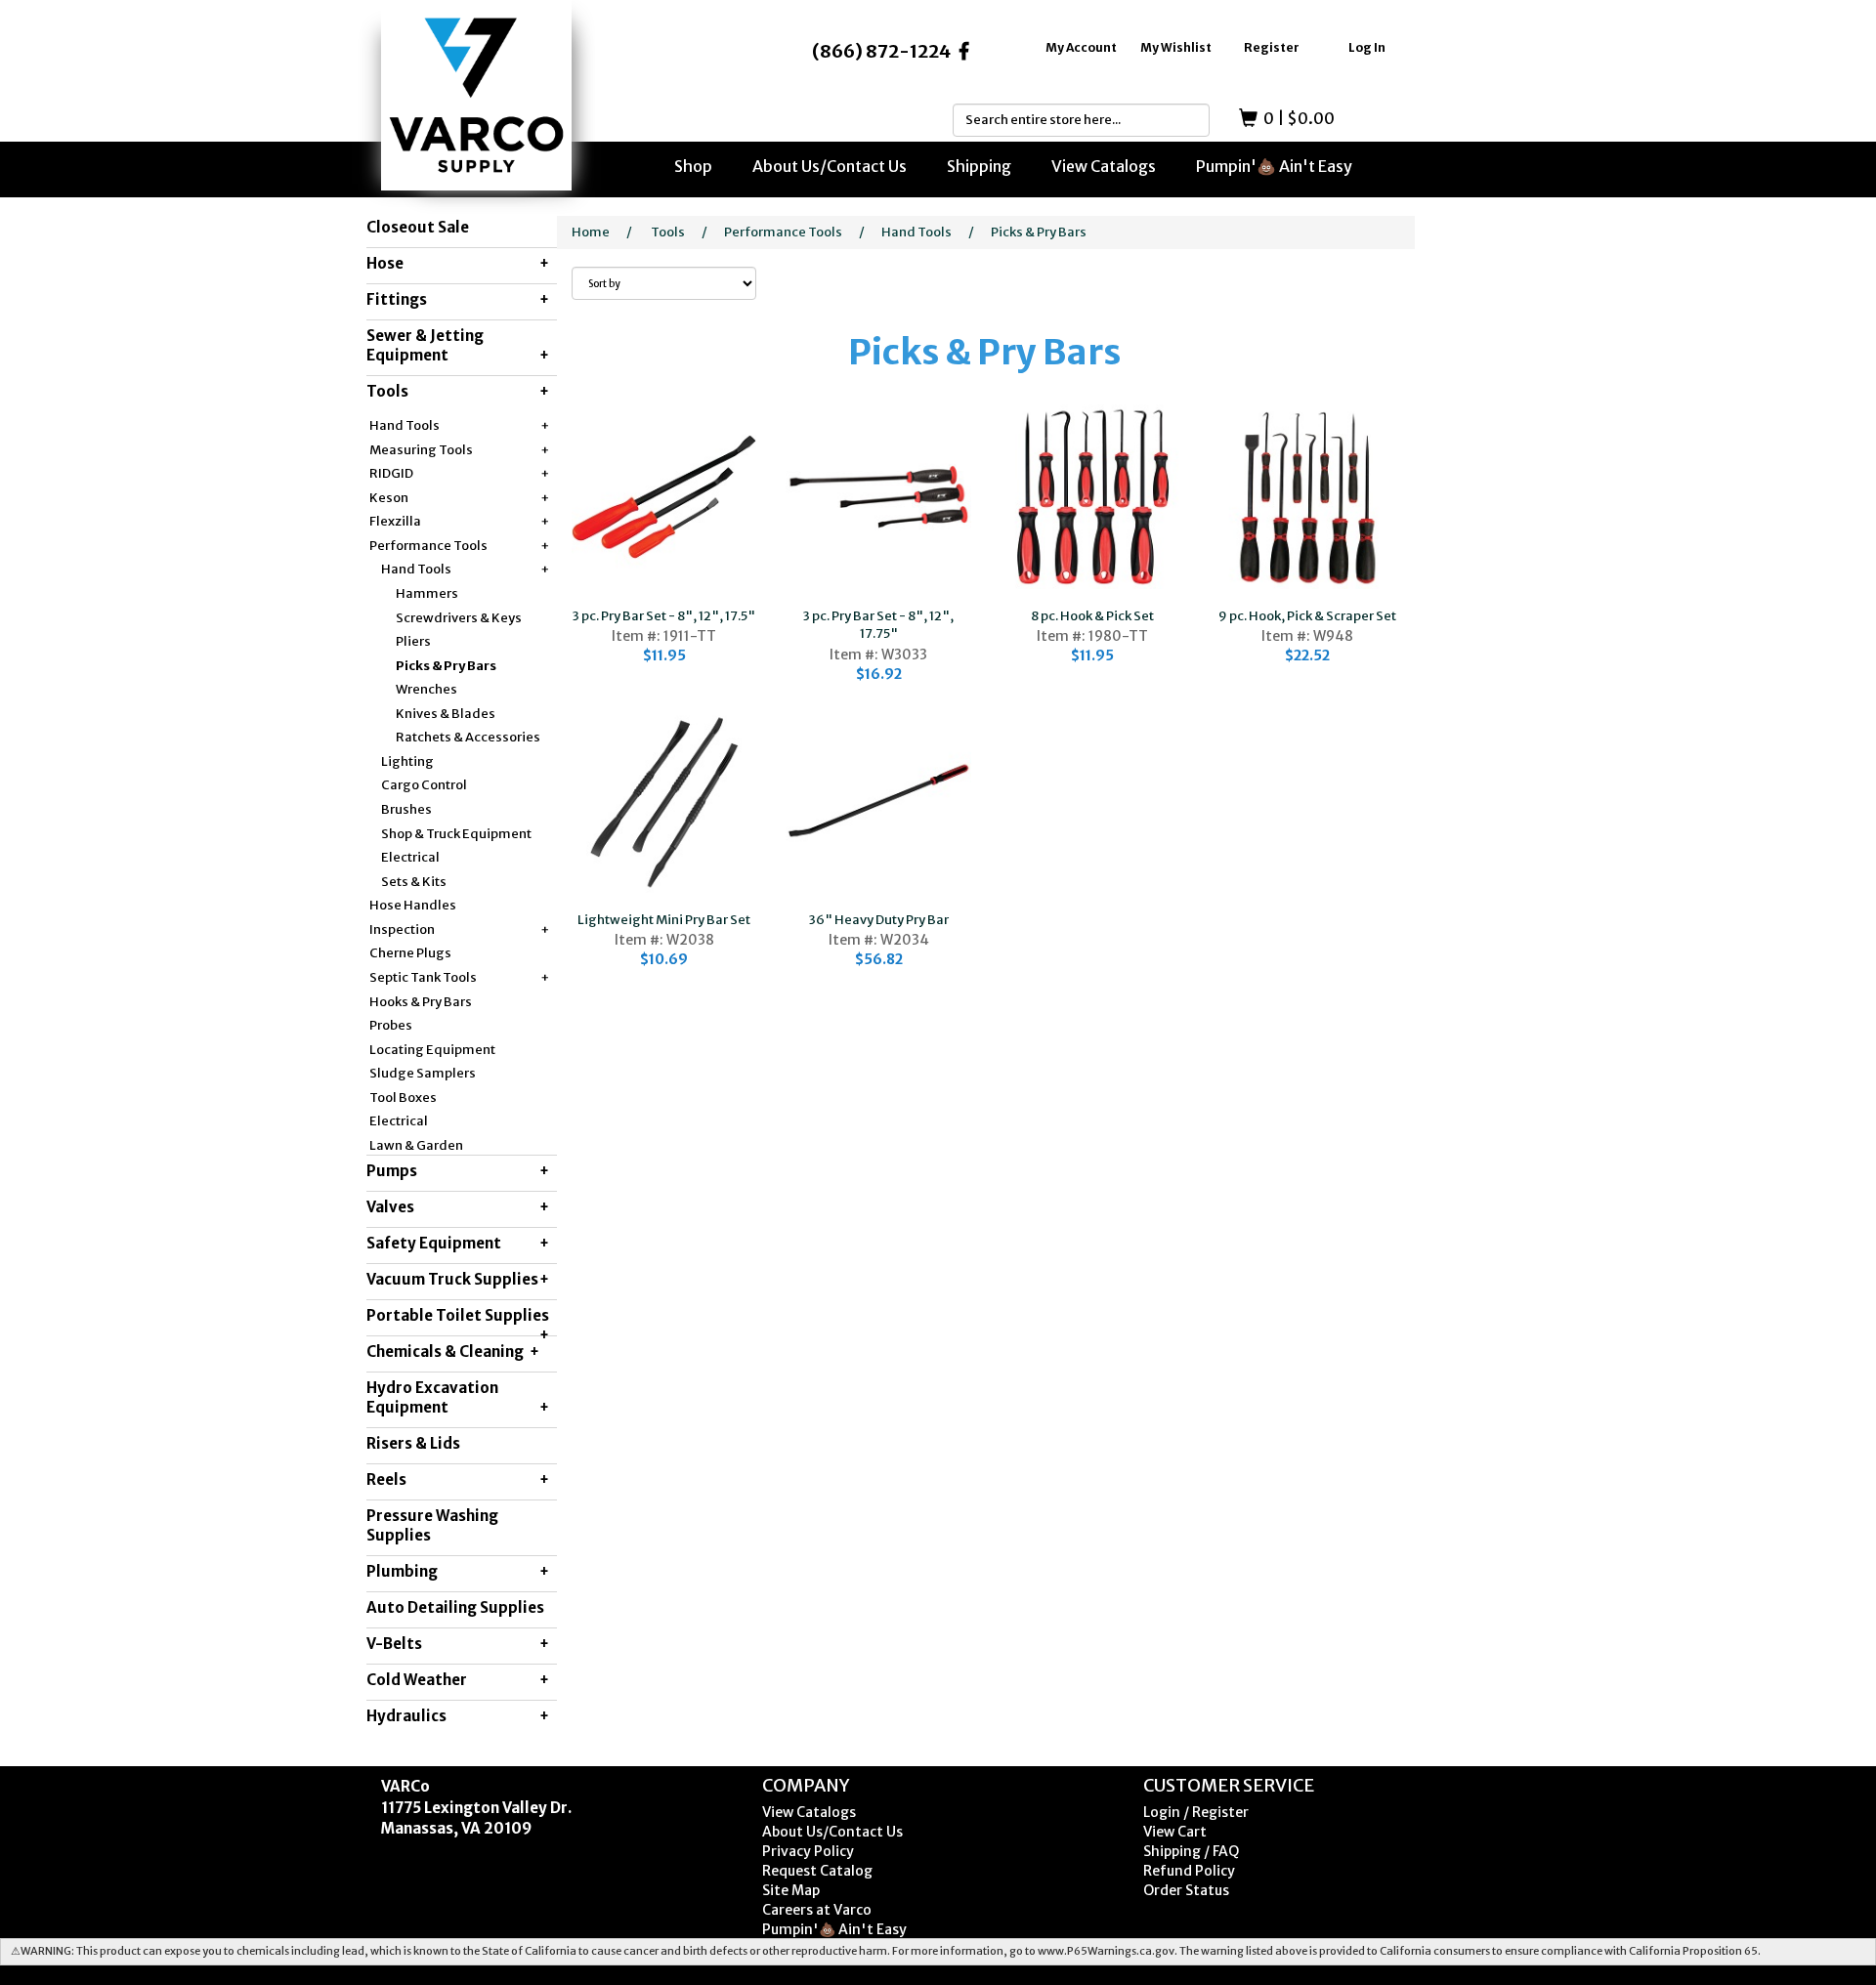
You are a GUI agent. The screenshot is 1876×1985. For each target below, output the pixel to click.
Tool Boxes (403, 1098)
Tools (668, 232)
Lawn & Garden (416, 1145)
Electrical (410, 857)
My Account (1081, 47)
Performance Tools (783, 232)
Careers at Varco (817, 1910)
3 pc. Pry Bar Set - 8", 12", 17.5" (664, 616)
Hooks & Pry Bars (421, 1002)
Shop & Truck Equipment (456, 834)
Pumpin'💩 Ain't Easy (1274, 166)
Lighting (407, 761)
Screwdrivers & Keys (459, 618)
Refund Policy (1189, 1871)
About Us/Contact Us (830, 166)
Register (1272, 47)
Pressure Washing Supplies (432, 1525)
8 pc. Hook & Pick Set (1092, 616)
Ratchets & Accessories (468, 737)
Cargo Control (424, 785)
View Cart (1175, 1832)
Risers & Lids (413, 1443)
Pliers (413, 641)
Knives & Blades (446, 714)
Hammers (427, 593)
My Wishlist (1176, 47)
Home (591, 232)
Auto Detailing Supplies (455, 1607)
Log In (1367, 47)
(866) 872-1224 (881, 51)
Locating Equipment (432, 1050)
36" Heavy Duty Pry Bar (879, 920)
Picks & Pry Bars (446, 666)
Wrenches (426, 689)
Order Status (1186, 1890)
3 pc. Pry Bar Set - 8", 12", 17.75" (878, 625)
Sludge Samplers (423, 1073)
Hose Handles (413, 905)
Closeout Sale (418, 227)
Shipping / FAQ (1191, 1851)
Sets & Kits (414, 882)
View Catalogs (1104, 166)
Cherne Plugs (410, 953)
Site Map (791, 1890)
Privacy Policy (808, 1851)
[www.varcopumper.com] (476, 95)
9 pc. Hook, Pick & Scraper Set (1307, 616)
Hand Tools (917, 232)
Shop (693, 166)
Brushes (406, 809)
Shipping (979, 166)
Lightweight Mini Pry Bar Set (664, 920)
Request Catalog (817, 1871)
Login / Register (1196, 1812)
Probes (391, 1025)
